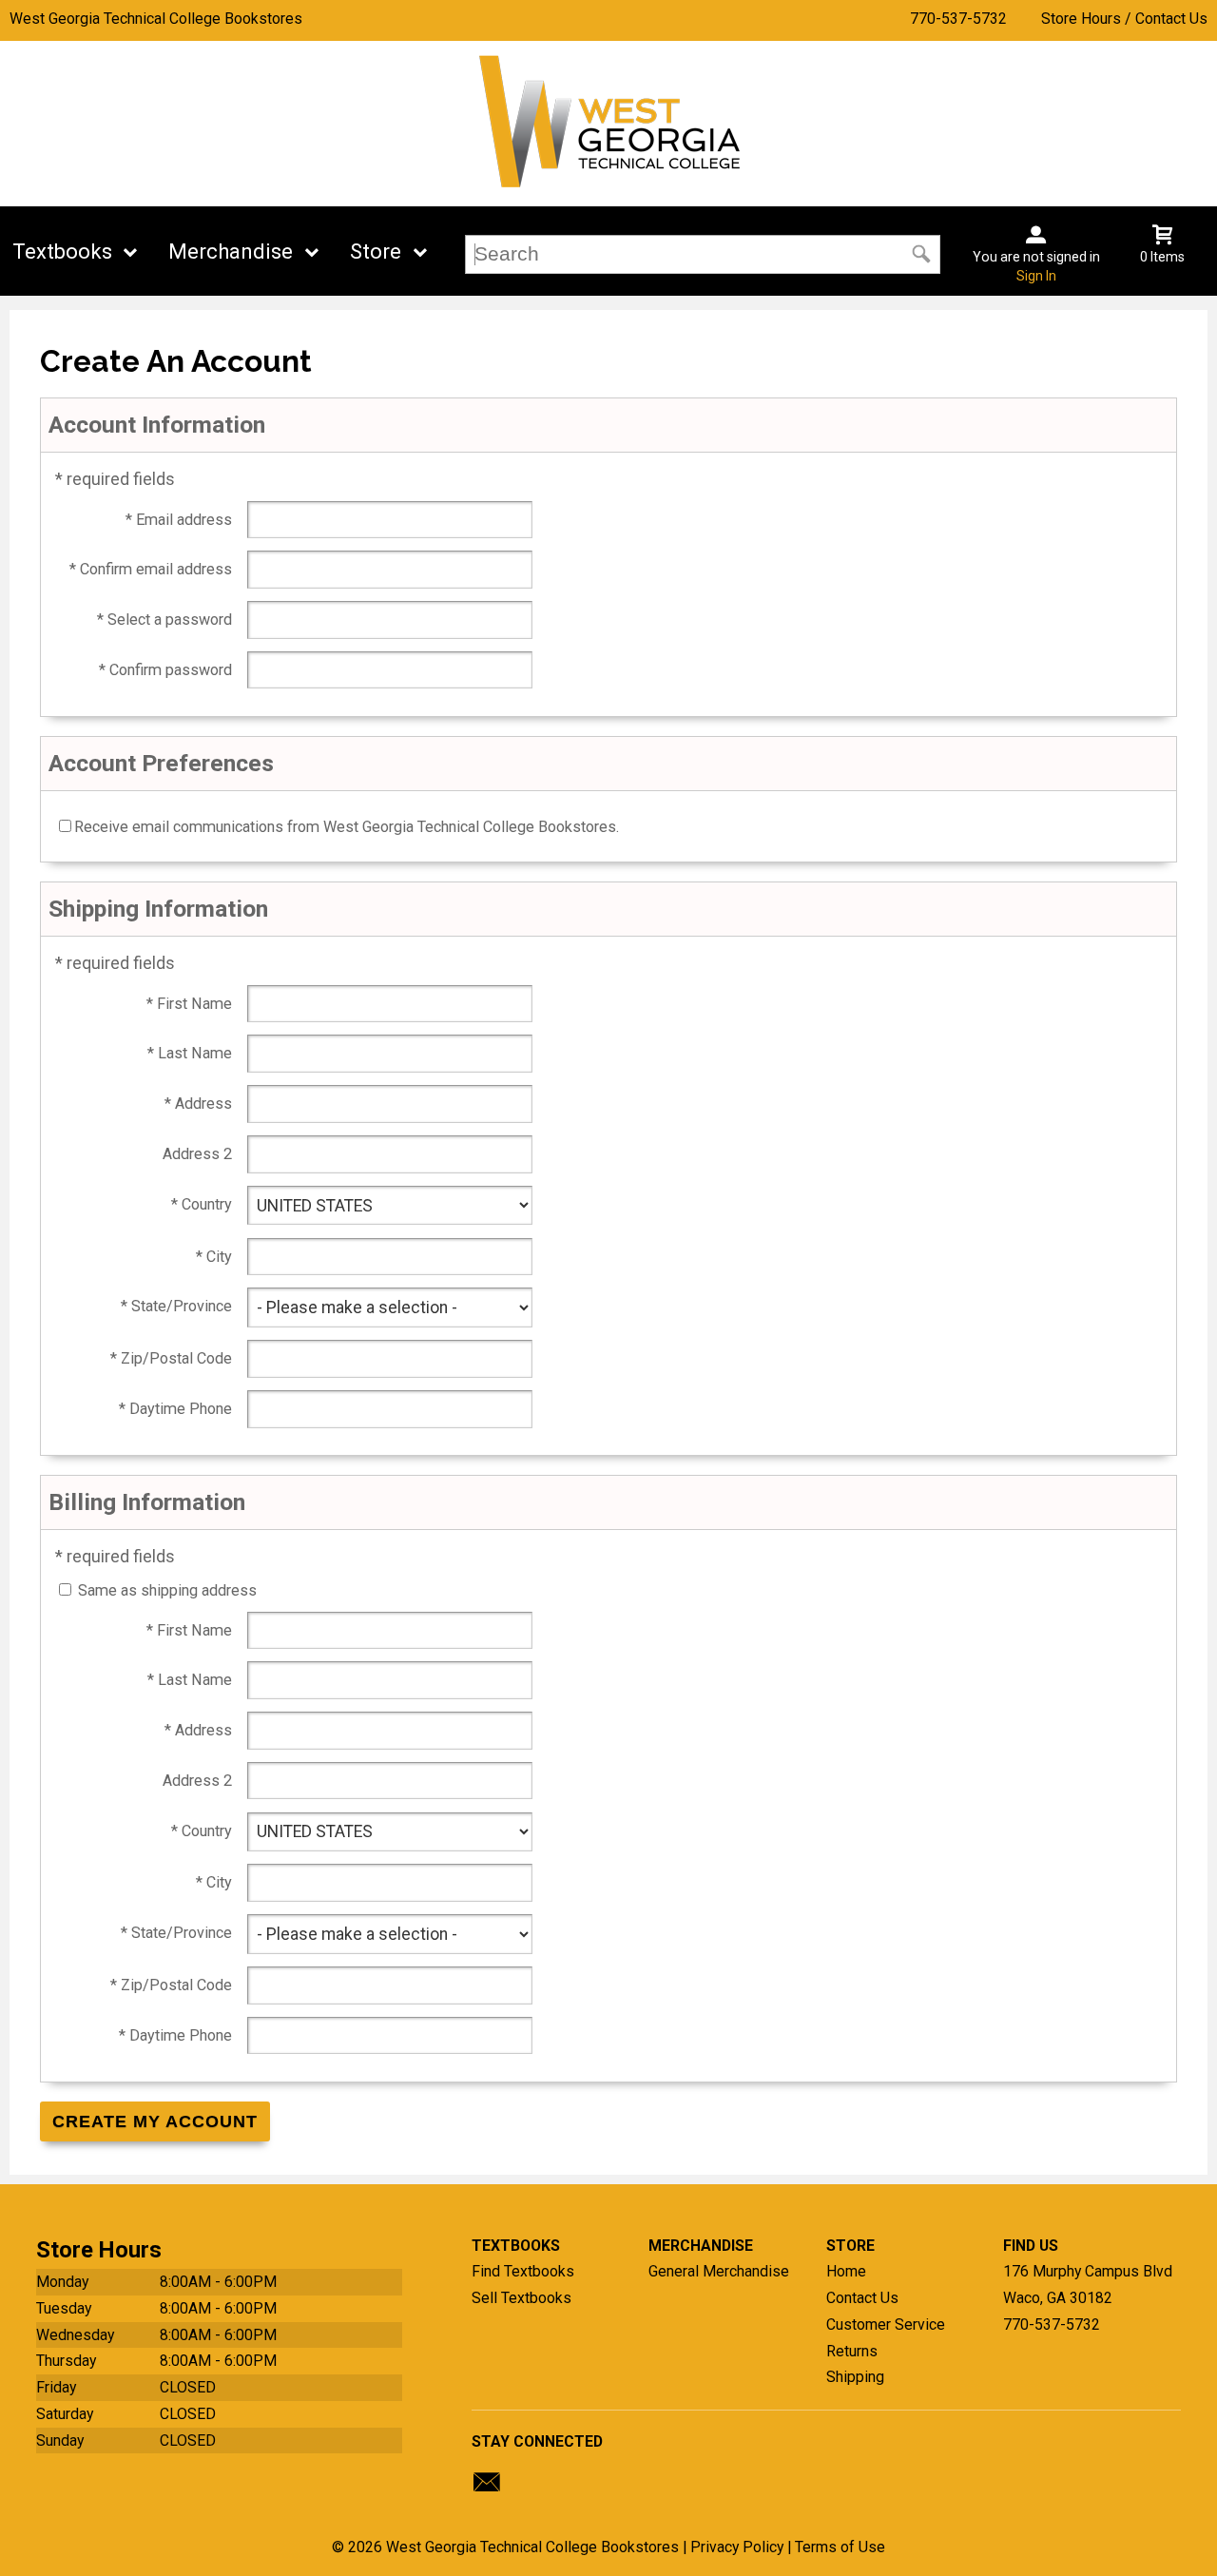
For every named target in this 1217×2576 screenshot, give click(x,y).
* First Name (189, 1004)
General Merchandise (719, 2271)
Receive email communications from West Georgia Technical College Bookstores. (347, 827)
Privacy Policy (737, 2547)
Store (376, 252)
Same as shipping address (167, 1590)
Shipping (855, 2377)
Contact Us (862, 2298)
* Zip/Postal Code (171, 1358)
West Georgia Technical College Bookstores (156, 19)
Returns (852, 2351)
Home (846, 2271)
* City (214, 1257)
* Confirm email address (151, 569)
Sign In (1036, 276)
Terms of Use (840, 2547)
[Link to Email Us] (487, 2487)
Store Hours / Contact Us (1124, 19)
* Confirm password (165, 670)
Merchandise (231, 252)
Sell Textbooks (522, 2298)
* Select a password (164, 620)
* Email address (179, 520)
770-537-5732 (958, 19)
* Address (198, 1104)
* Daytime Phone (175, 1409)
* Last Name (190, 1053)
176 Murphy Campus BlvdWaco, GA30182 (1088, 2285)
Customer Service (886, 2324)
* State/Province (176, 1306)
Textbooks (62, 252)
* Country (202, 1204)
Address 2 (197, 1154)
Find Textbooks (523, 2271)
